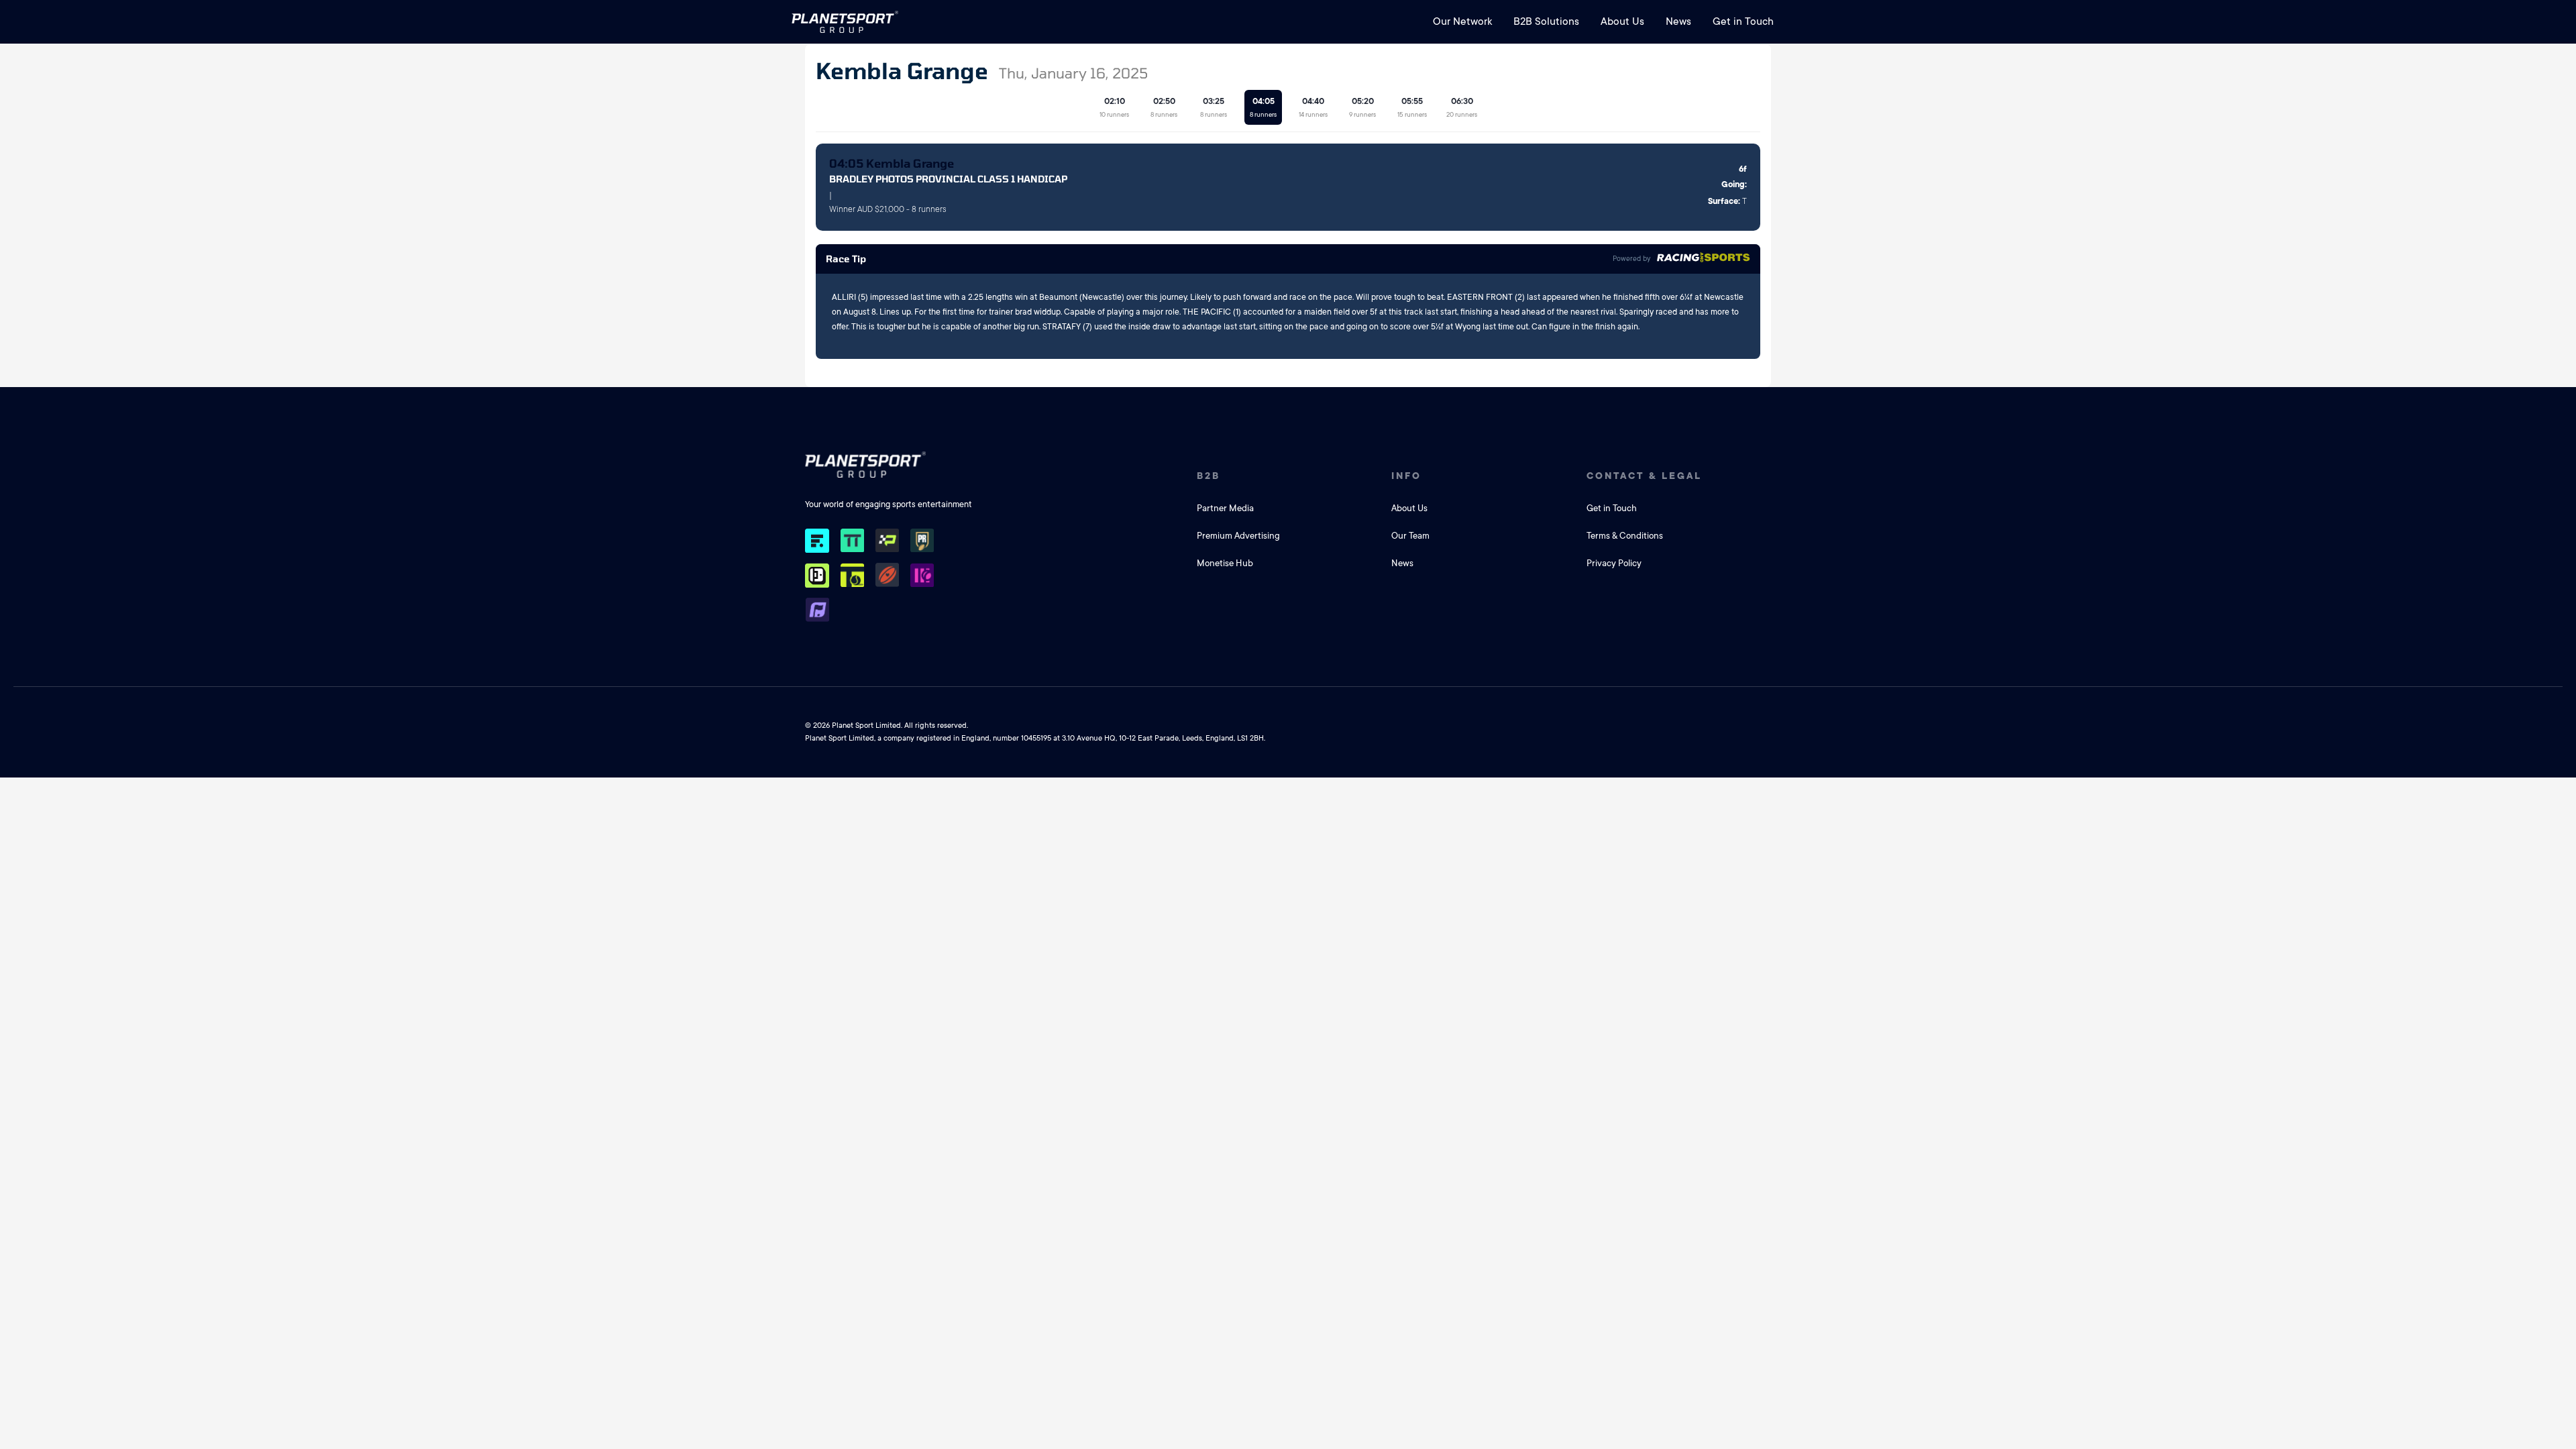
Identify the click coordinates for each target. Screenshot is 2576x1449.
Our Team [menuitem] (1410, 536)
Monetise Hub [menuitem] (1225, 563)
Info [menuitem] (1406, 476)
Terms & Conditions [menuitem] (1625, 536)
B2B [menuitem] (1209, 476)
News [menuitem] (1678, 21)
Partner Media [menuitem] (1225, 508)
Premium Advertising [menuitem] (1238, 536)
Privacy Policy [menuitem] (1614, 563)
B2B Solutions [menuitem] (1546, 21)
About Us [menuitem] (1622, 21)
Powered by (1631, 259)
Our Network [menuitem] (1462, 21)
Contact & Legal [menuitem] (1644, 476)
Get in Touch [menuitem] (1743, 21)
